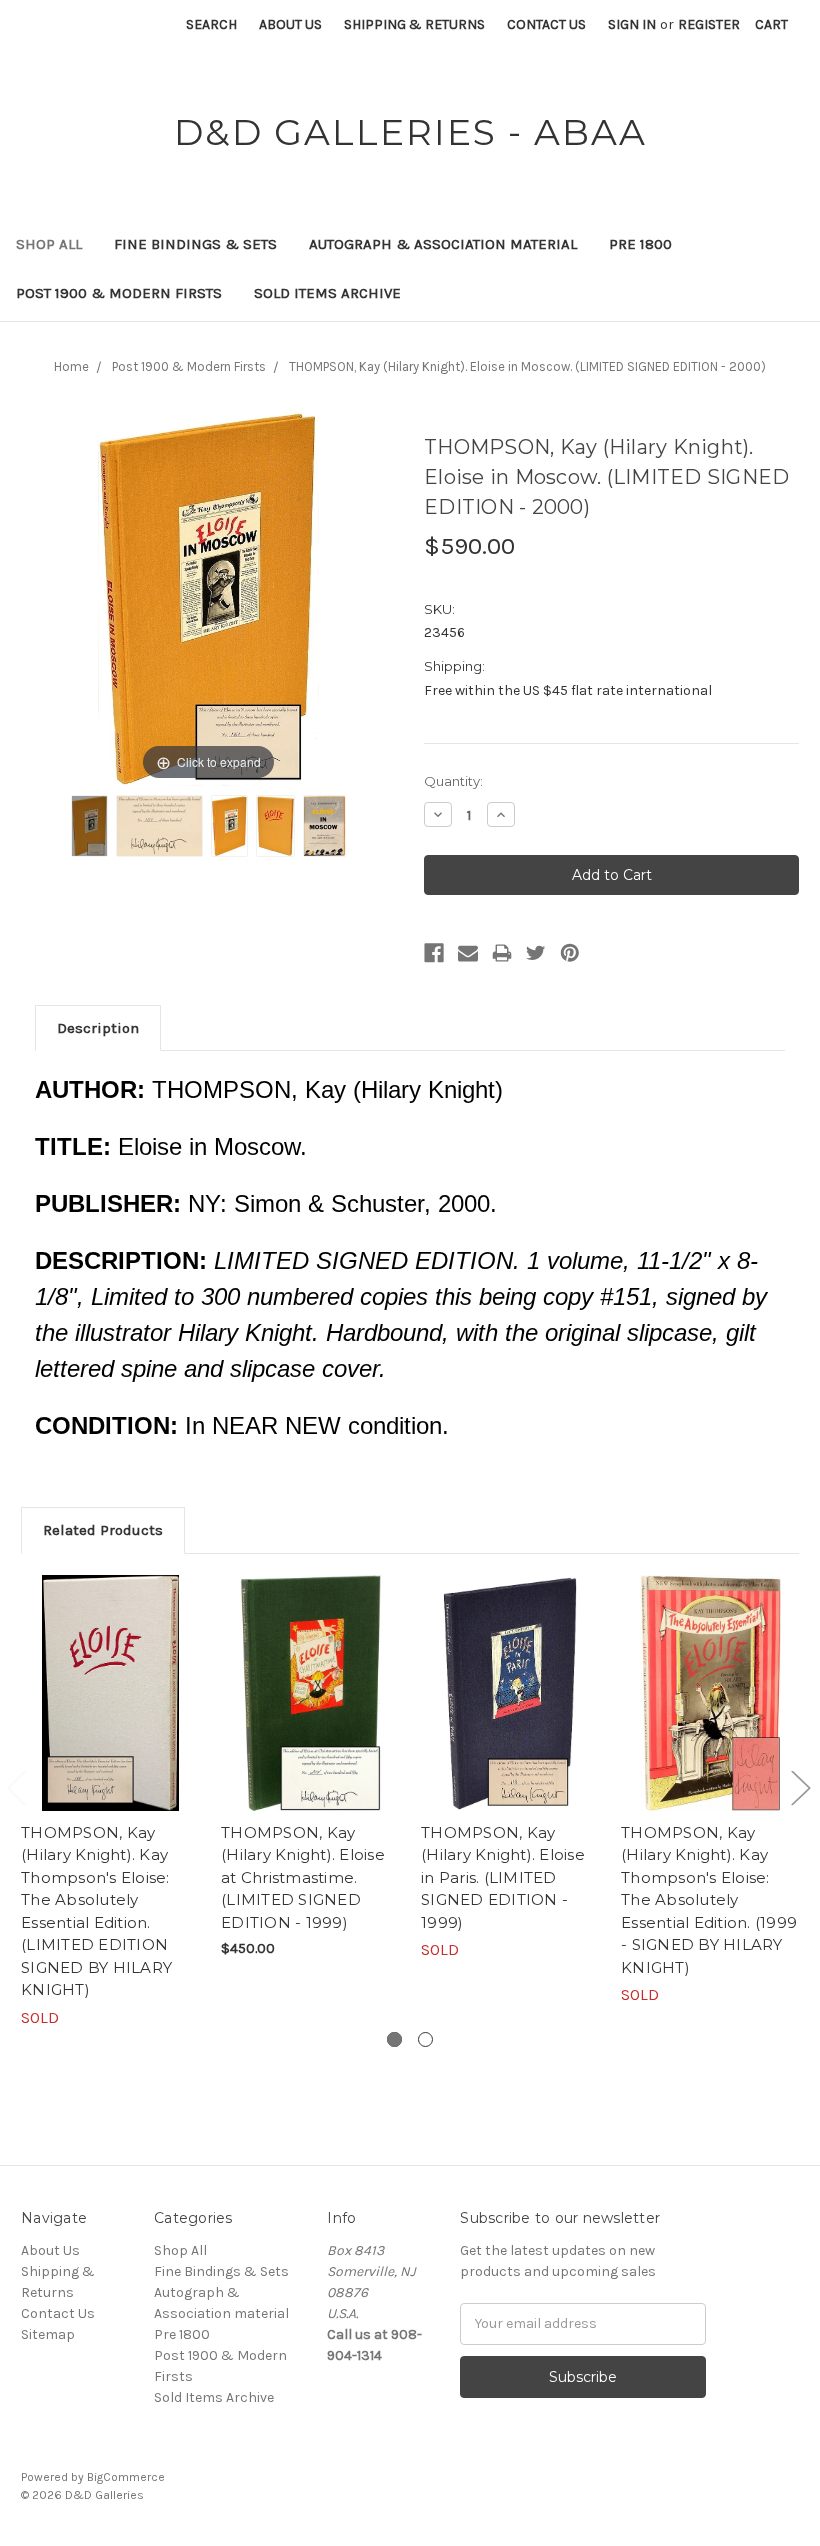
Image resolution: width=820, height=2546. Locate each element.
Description (98, 1028)
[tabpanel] (111, 1802)
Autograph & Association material (443, 244)
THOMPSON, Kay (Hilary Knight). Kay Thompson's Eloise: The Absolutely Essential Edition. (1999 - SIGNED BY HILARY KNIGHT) (709, 1900)
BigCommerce (126, 2477)
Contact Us (546, 24)
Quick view (111, 1693)
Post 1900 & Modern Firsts (119, 293)
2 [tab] (425, 2039)
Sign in (632, 24)
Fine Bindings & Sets (195, 244)
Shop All (49, 244)
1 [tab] (394, 2039)
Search (211, 24)
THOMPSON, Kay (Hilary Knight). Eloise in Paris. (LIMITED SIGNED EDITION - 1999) (503, 1877)
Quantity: (453, 781)
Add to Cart (310, 1710)
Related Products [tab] (103, 1530)
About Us (290, 24)
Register (709, 24)
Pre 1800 (640, 244)
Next (800, 1787)
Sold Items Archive (327, 293)
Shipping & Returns (414, 24)
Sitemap (48, 2334)
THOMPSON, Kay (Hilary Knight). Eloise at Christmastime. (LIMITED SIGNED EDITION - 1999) (303, 1877)
